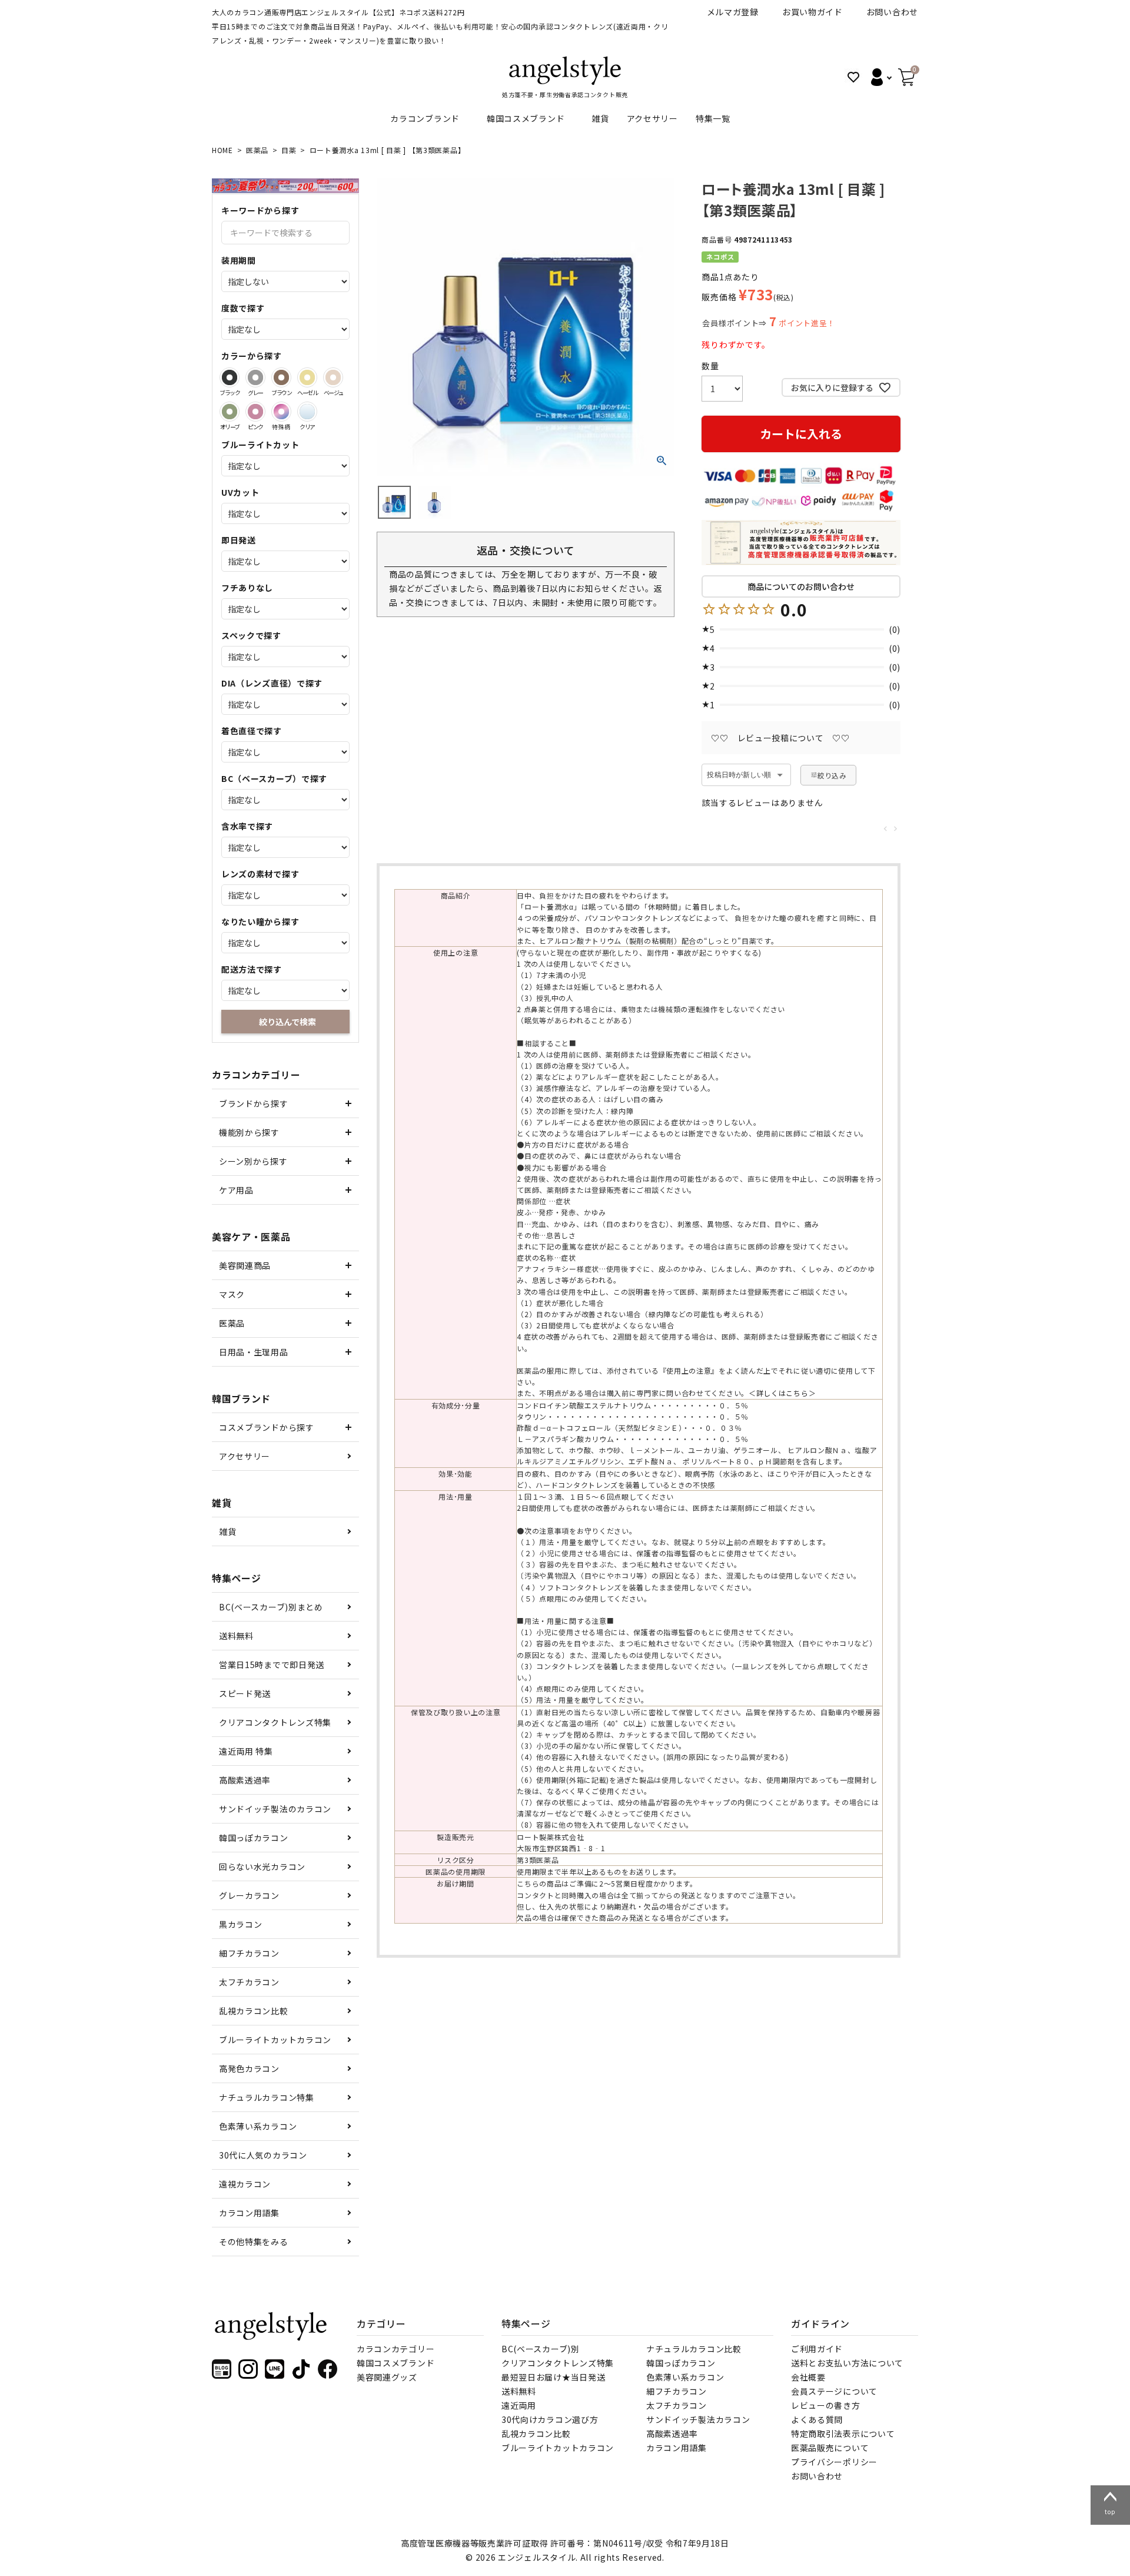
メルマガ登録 (733, 12)
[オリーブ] (230, 412)
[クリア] (307, 412)
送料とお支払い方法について (847, 2363)
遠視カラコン (245, 2184)
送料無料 (236, 1636)
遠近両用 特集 (246, 1751)
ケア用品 (236, 1190)
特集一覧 (713, 118)
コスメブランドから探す (267, 1427)
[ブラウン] (281, 377)
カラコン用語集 (249, 2213)
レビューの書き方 (826, 2405)
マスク (232, 1294)
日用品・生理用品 (254, 1352)
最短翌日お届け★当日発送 (553, 2377)
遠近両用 (519, 2405)
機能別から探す (249, 1132)
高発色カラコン (249, 2068)
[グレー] (255, 377)
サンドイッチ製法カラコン (698, 2419)
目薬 (289, 150)
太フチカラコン (249, 1982)
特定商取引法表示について (843, 2434)
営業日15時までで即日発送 (272, 1665)
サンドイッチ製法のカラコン (275, 1809)
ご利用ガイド (817, 2349)
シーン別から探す (253, 1161)
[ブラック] (230, 377)
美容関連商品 (245, 1265)
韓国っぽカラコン (254, 1838)
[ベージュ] (333, 377)
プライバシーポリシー (834, 2462)
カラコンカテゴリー (395, 2349)
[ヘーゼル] (307, 377)
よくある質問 (817, 2419)
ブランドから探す (254, 1103)
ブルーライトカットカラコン (275, 2040)
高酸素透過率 (245, 1780)
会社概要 (808, 2377)
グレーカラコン (249, 1895)
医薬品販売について (830, 2448)
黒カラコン (241, 1924)
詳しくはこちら (782, 1393)
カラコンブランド (425, 118)
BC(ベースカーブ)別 (541, 2349)
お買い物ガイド (812, 12)
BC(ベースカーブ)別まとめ (271, 1607)
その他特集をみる (254, 2242)
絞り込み (832, 775)
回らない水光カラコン (262, 1866)
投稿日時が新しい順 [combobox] (739, 775)
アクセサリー (652, 118)
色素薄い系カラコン (258, 2126)
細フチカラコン (249, 1953)
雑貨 (600, 118)
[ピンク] (255, 412)
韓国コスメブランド (526, 118)
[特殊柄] (281, 412)
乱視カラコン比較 (254, 2011)
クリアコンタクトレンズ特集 (275, 1722)
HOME (222, 150)
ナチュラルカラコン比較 (694, 2349)
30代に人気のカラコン (263, 2155)
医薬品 (257, 150)
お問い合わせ (892, 12)
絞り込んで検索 (288, 1022)
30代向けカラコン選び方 (550, 2419)
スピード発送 (245, 1693)
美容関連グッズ (387, 2377)
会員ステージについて (834, 2391)
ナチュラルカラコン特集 (267, 2097)
